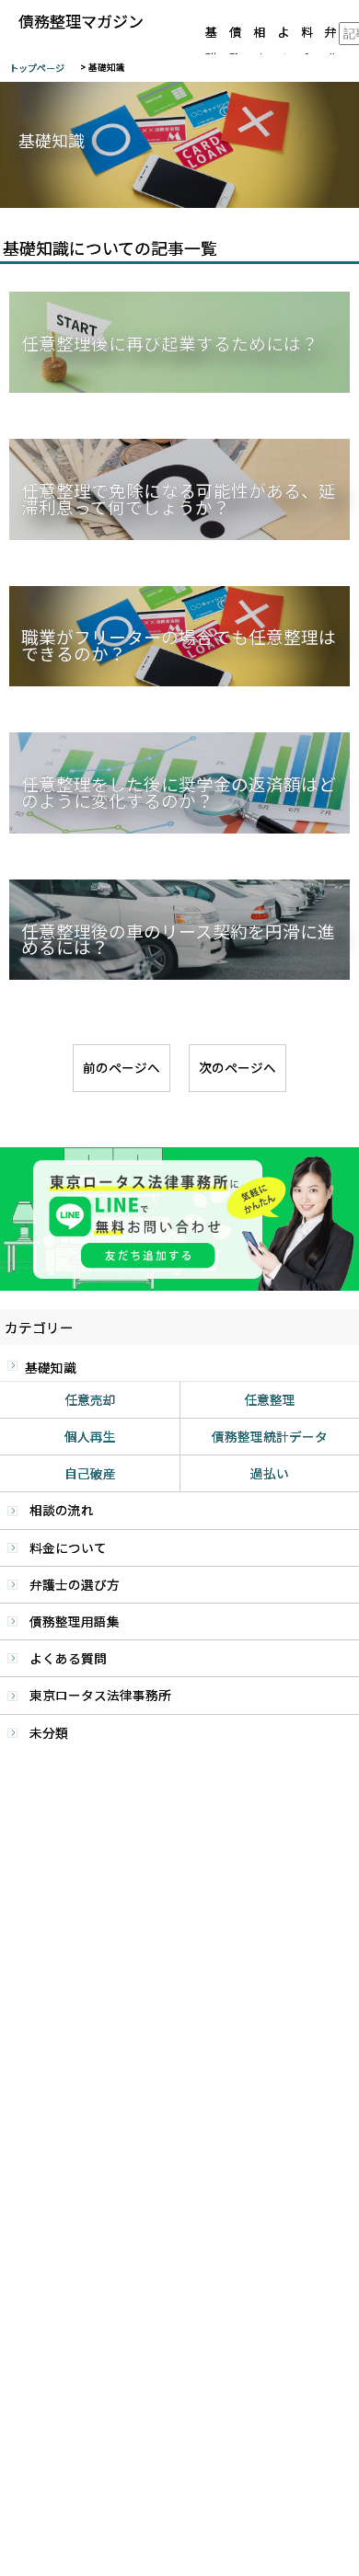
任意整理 (270, 1399)
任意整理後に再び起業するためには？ (170, 345)
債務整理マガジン (81, 22)
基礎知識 (51, 1367)
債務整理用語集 (75, 1621)
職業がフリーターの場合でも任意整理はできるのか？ (179, 647)
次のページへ (237, 1067)
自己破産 (90, 1473)
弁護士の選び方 (75, 1584)
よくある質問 (68, 1658)
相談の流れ (62, 1510)
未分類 (49, 1732)
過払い (270, 1473)
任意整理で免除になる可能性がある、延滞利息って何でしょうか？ (179, 500)
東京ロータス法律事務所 (100, 1695)
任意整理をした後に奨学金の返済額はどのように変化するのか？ (179, 794)
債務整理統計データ (270, 1436)
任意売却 (90, 1399)
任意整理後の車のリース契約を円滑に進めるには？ (178, 941)
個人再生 (90, 1436)
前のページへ (122, 1067)
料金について (68, 1547)
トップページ (37, 68)
